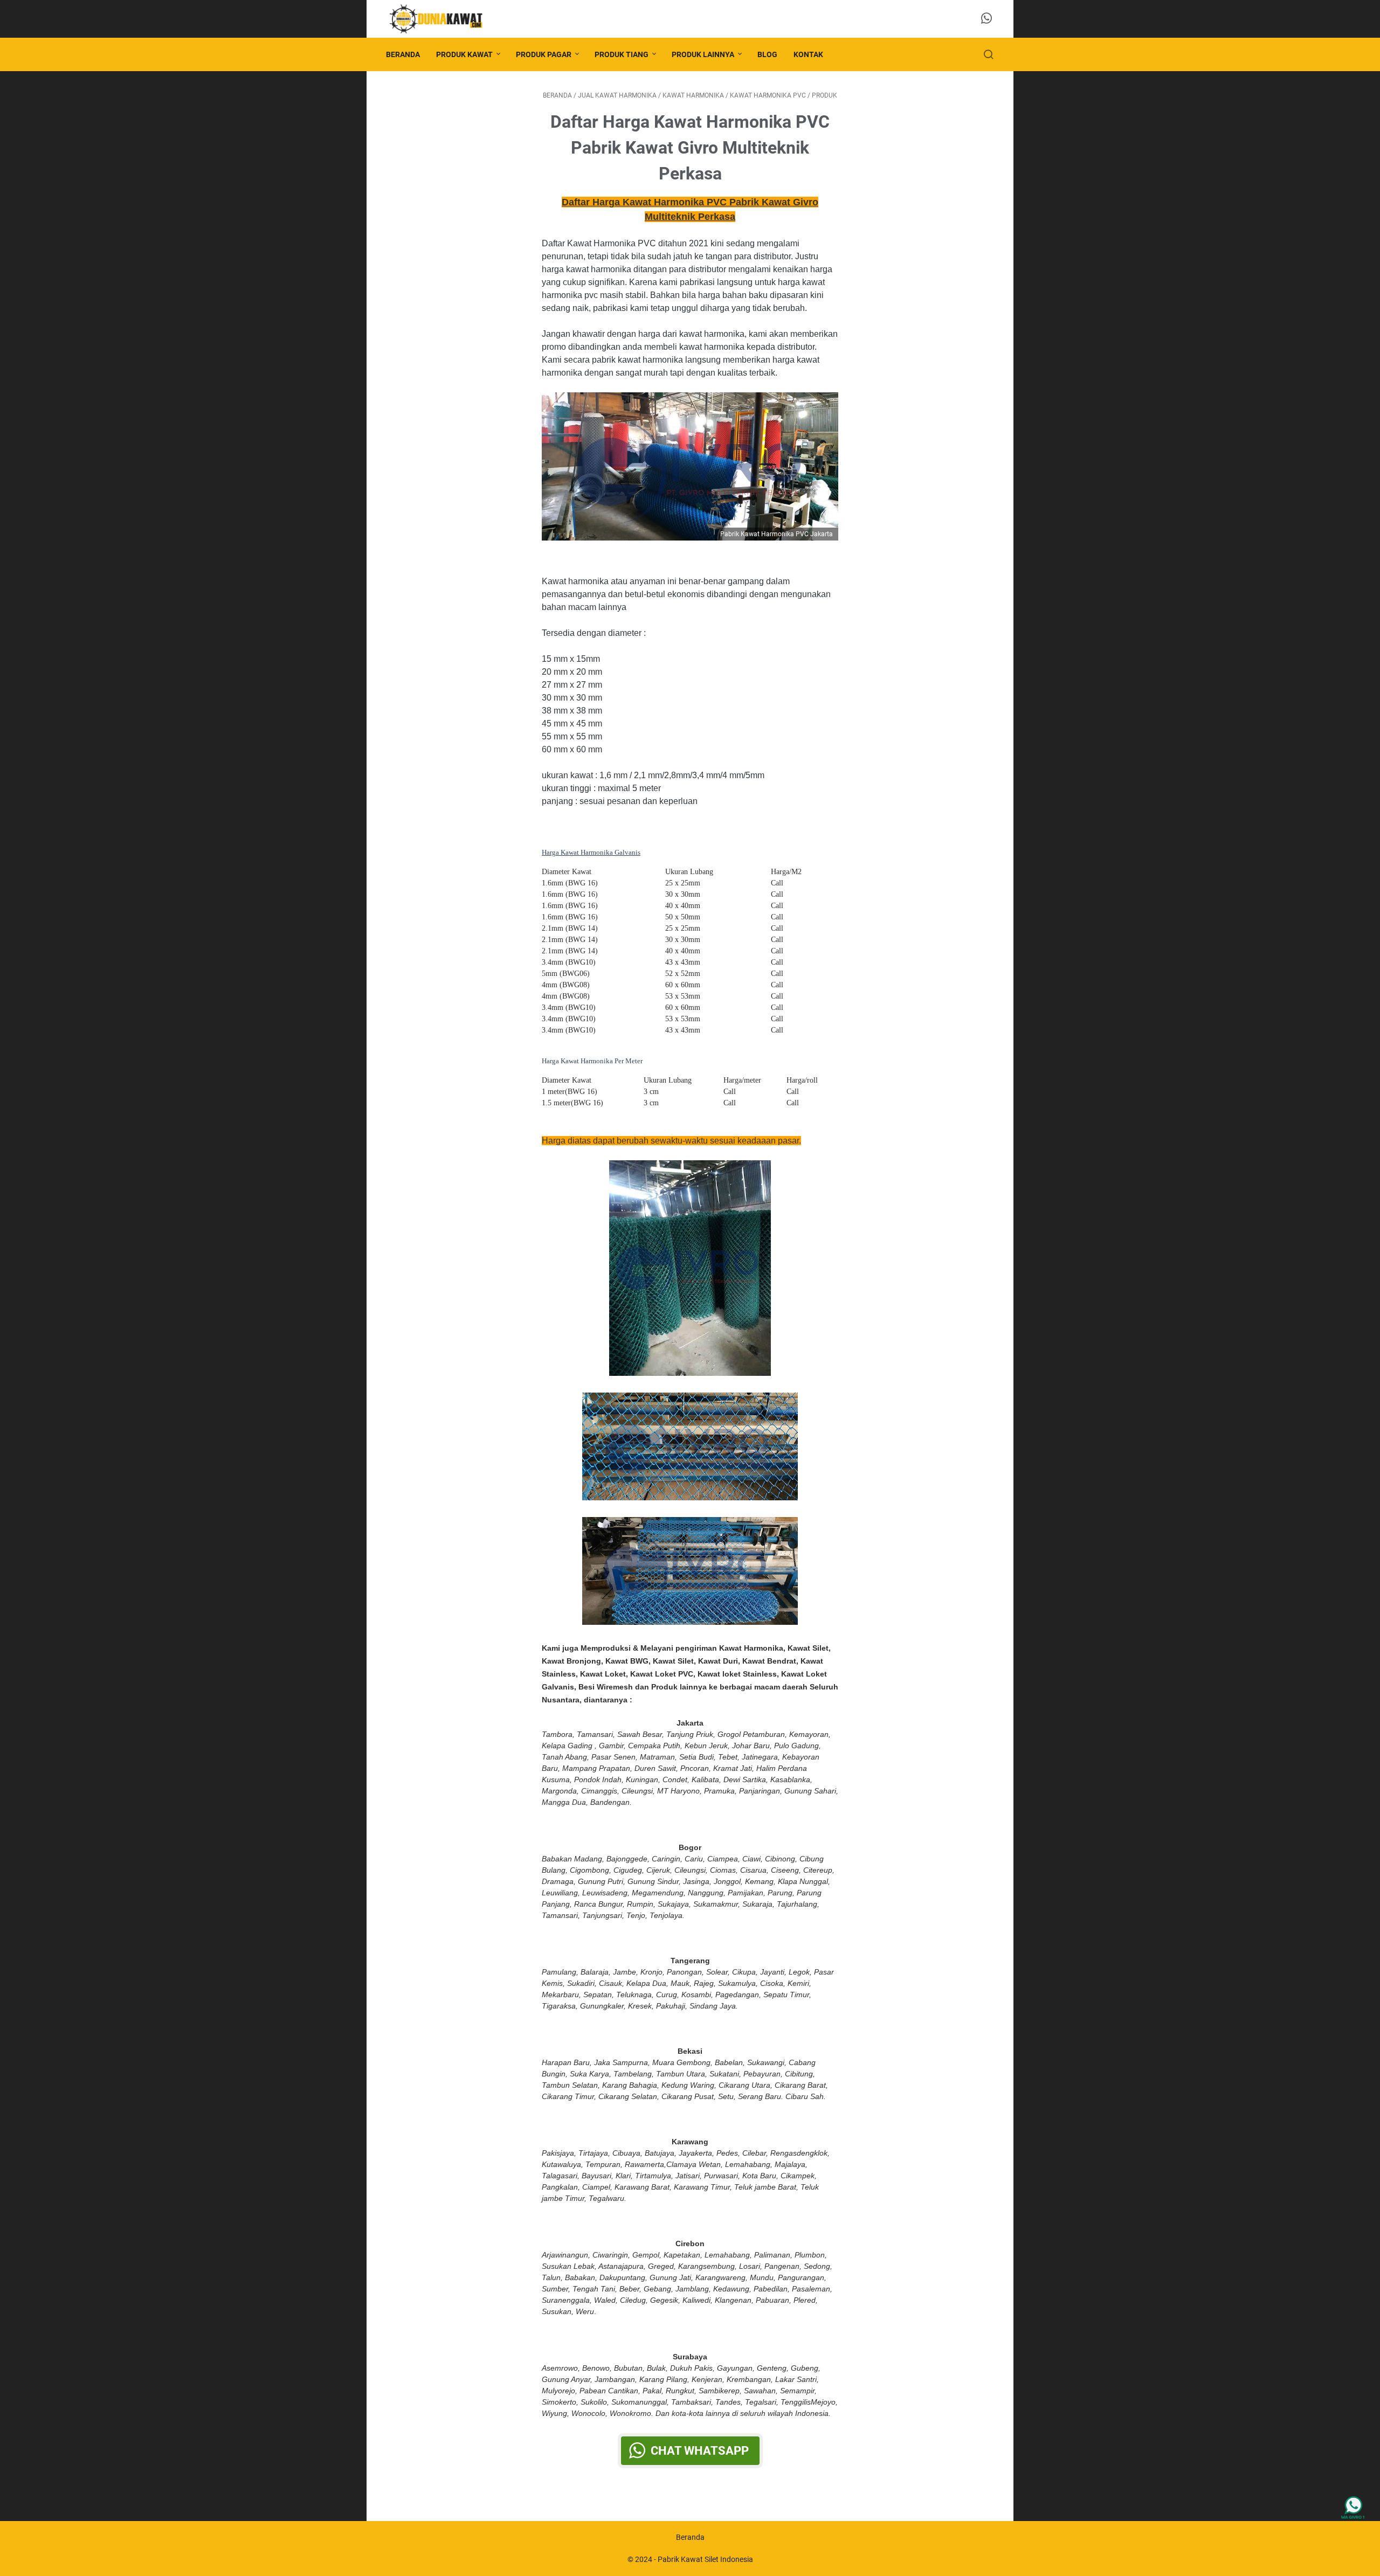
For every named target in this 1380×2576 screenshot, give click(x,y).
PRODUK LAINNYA (703, 54)
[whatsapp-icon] (986, 19)
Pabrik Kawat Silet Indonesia (705, 2559)
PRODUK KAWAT (464, 54)
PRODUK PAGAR (544, 54)
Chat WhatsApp (700, 2451)
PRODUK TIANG (622, 54)
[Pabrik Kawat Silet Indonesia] (442, 19)
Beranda (403, 54)
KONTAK (808, 54)
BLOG (767, 54)
